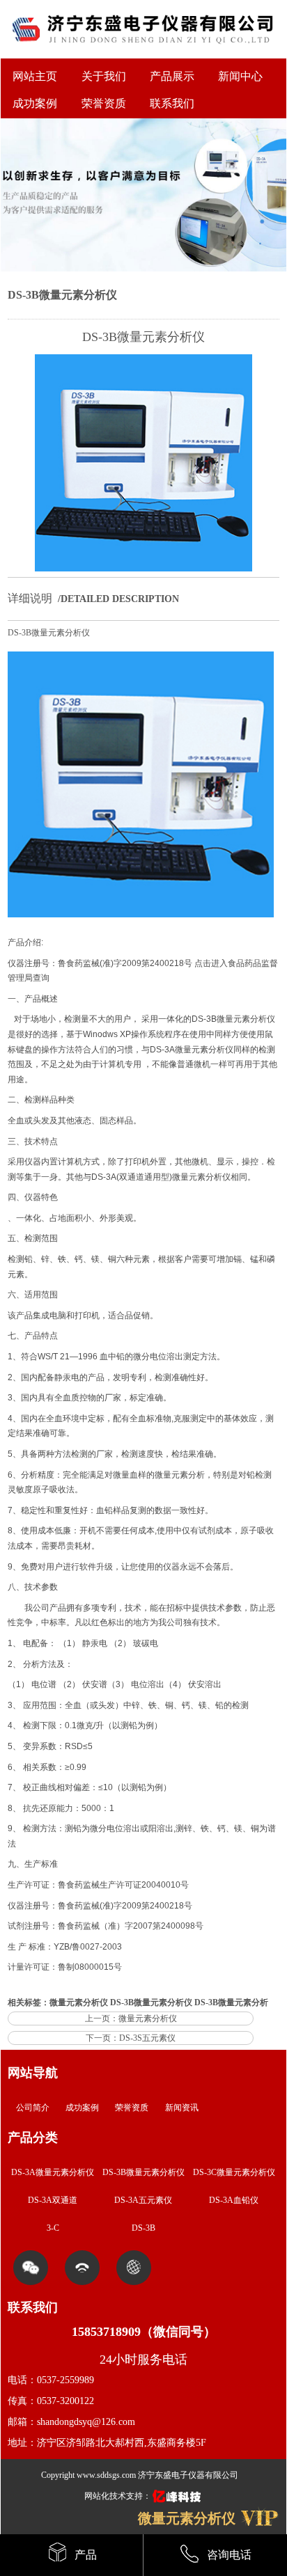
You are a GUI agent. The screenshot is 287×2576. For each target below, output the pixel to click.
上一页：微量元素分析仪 (131, 2018)
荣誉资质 (132, 2108)
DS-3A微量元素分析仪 (192, 1050)
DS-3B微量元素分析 (231, 2002)
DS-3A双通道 (53, 2200)
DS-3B (143, 2228)
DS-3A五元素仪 (143, 2200)
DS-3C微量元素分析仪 (234, 2172)
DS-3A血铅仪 (234, 2200)
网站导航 (33, 2073)
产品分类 (33, 2138)
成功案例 (82, 2108)
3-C (53, 2228)
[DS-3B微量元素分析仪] (143, 569)
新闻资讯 (182, 2108)
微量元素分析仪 (246, 1019)
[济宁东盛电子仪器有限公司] (143, 53)
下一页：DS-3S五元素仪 (131, 2038)
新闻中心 (240, 76)
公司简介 (33, 2108)
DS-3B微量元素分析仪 (62, 295)
